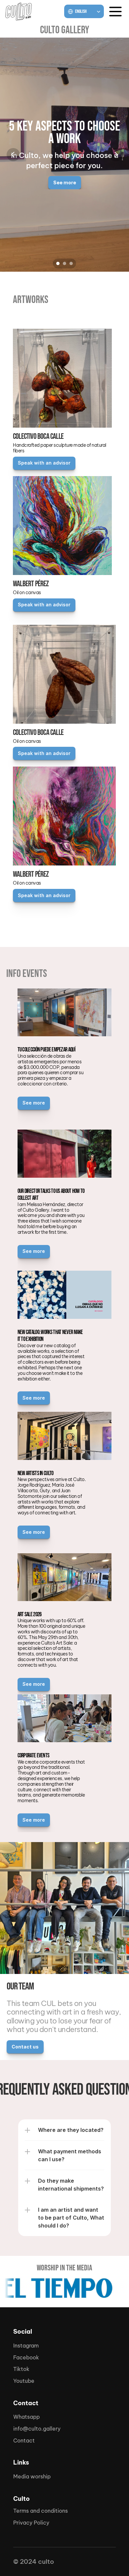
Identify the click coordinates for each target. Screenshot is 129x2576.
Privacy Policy (31, 2523)
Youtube (24, 2381)
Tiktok (21, 2369)
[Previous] (13, 155)
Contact (24, 2440)
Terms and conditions (41, 2511)
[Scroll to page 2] (64, 263)
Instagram (26, 2346)
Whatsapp (26, 2417)
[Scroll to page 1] (57, 263)
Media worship (32, 2476)
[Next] (116, 155)
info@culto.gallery (37, 2429)
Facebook (26, 2357)
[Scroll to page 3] (72, 263)
